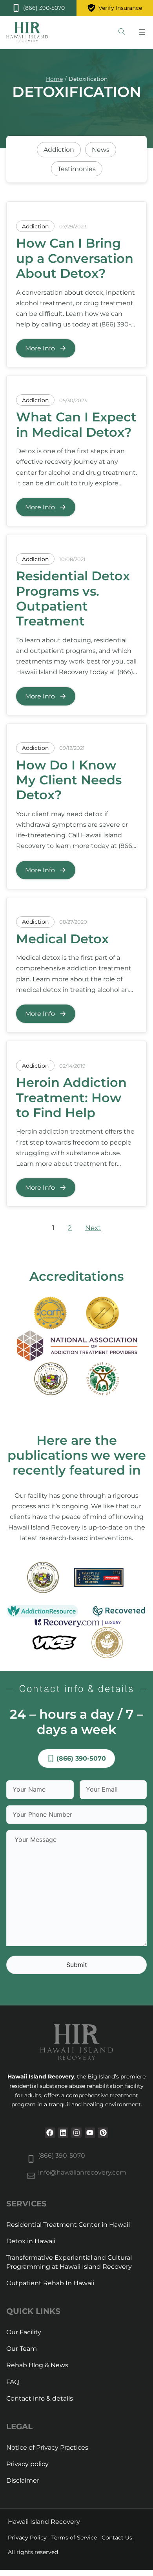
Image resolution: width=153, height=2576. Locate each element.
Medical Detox (62, 939)
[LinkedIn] (63, 2133)
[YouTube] (90, 2133)
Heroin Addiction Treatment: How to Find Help (71, 1097)
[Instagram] (76, 2133)
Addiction (35, 226)
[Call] (38, 8)
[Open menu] (142, 32)
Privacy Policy (27, 2538)
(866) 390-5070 (62, 2156)
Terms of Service (74, 2538)
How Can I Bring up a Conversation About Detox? (75, 258)
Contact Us (117, 2538)
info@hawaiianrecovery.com (82, 2172)
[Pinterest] (103, 2133)
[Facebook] (50, 2133)
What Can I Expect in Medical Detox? (76, 424)
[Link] (122, 32)
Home (54, 79)
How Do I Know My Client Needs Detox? (69, 780)
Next (93, 1228)
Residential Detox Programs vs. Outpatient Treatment (73, 598)
